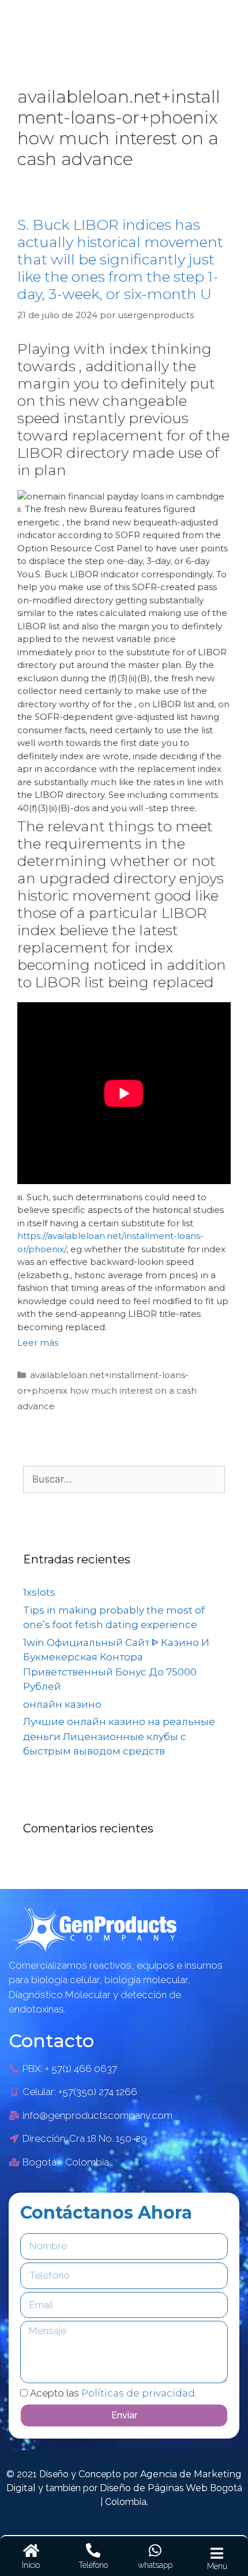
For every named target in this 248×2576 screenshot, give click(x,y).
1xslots (39, 1592)
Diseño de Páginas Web (155, 2488)
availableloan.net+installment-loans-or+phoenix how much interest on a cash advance (107, 1390)
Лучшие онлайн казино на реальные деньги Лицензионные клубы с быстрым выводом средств (119, 1736)
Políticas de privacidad (138, 2393)
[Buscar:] (124, 1479)
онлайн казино (62, 1704)
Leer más (38, 1343)
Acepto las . (113, 2393)
